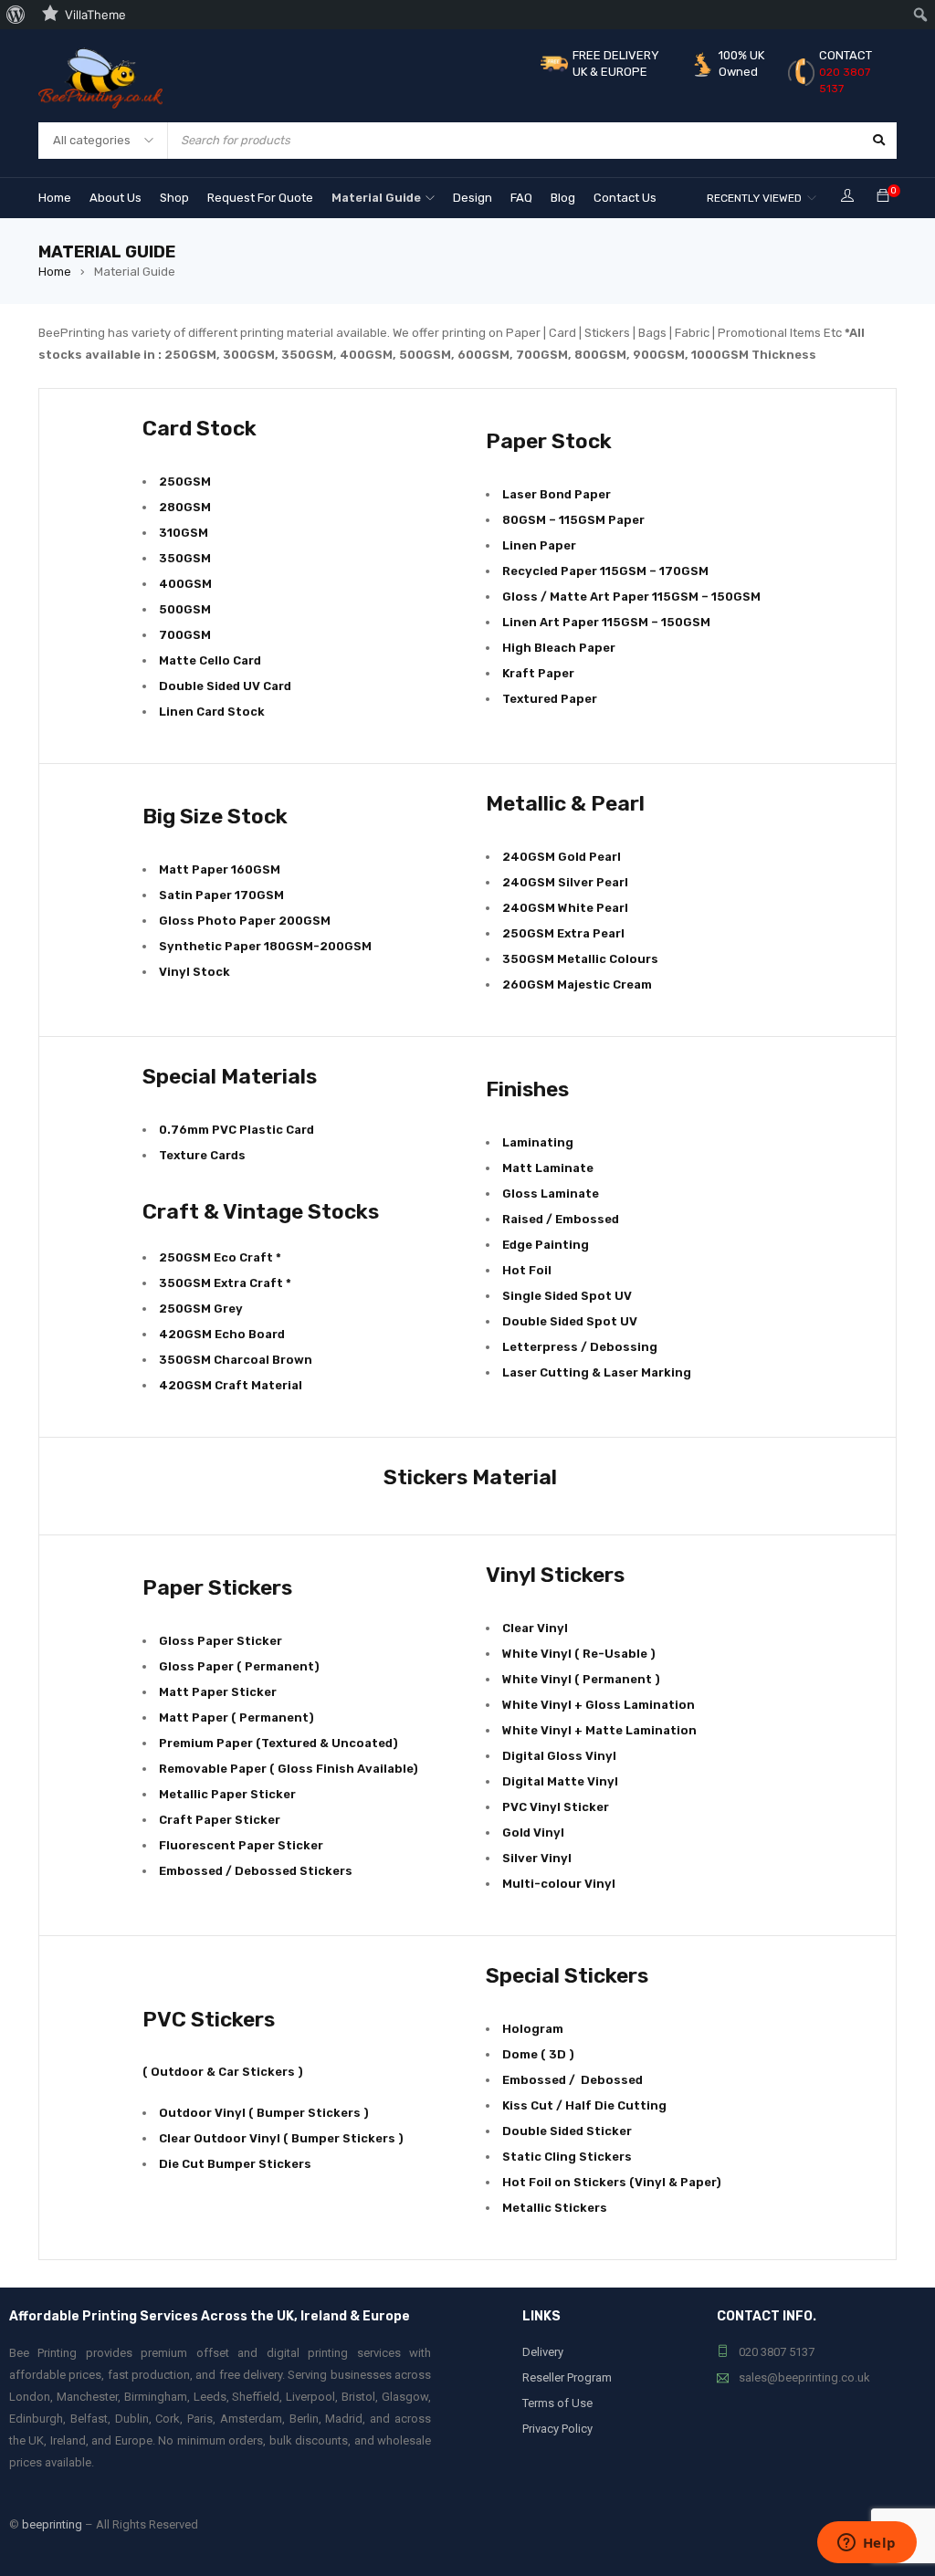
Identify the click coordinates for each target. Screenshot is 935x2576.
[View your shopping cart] (883, 197)
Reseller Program (567, 2377)
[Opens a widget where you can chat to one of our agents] (867, 2544)
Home (55, 272)
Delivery (543, 2352)
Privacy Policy (557, 2429)
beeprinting (52, 2524)
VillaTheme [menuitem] (95, 15)
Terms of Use (557, 2403)
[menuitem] (16, 15)
